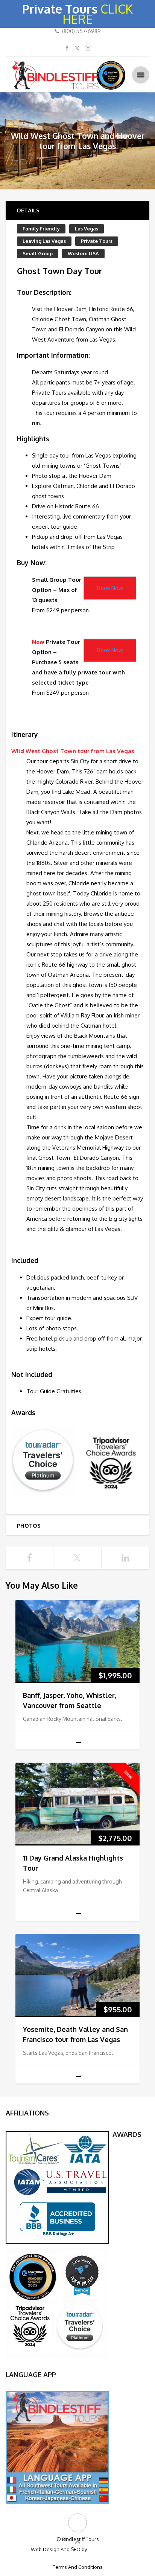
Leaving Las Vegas (44, 241)
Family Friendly (41, 229)
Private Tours (97, 241)
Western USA (83, 253)
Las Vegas (87, 229)
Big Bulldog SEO (106, 2549)
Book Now (110, 588)
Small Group (38, 253)
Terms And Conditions (78, 2567)
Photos (29, 1526)
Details (28, 210)
